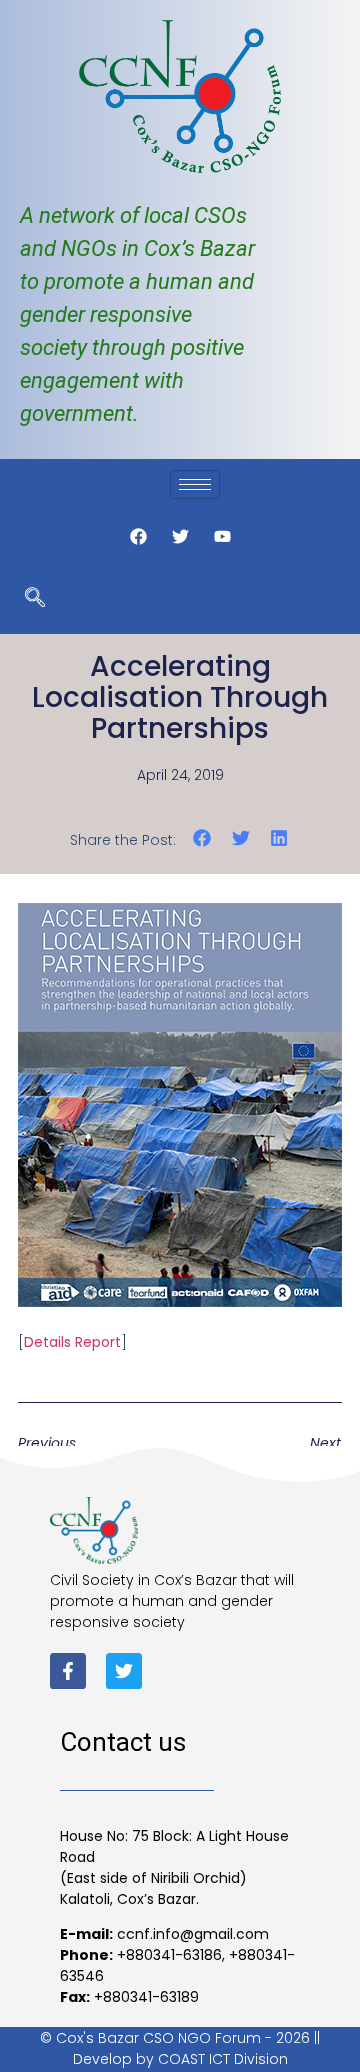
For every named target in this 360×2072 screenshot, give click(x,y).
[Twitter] (124, 1671)
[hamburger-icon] (195, 484)
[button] (202, 838)
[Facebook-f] (68, 1671)
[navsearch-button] (35, 599)
